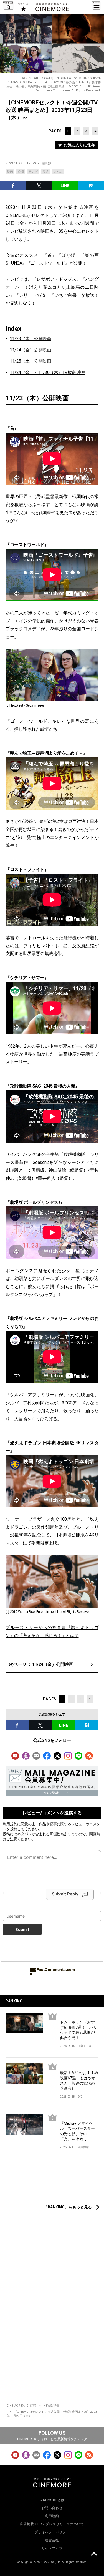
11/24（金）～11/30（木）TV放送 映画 (48, 372)
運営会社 (52, 2540)
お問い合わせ (52, 2508)
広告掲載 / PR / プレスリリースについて (52, 2524)
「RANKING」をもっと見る (68, 2207)
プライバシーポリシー (52, 2532)
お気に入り (23, 7)
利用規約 (10, 1824)
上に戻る (94, 2555)
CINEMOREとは (52, 2500)
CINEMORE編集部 (38, 163)
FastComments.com (56, 1969)
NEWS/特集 (52, 2406)
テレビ (33, 172)
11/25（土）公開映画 (30, 361)
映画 (10, 172)
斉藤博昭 (83, 2147)
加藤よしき (85, 2046)
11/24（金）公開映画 (30, 350)
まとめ (58, 172)
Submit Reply (65, 1894)
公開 (21, 172)
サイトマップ (52, 2548)
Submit (22, 1930)
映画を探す (9, 6)
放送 (45, 172)
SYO (80, 2097)
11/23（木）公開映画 (30, 339)
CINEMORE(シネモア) (21, 2406)
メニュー (97, 6)
